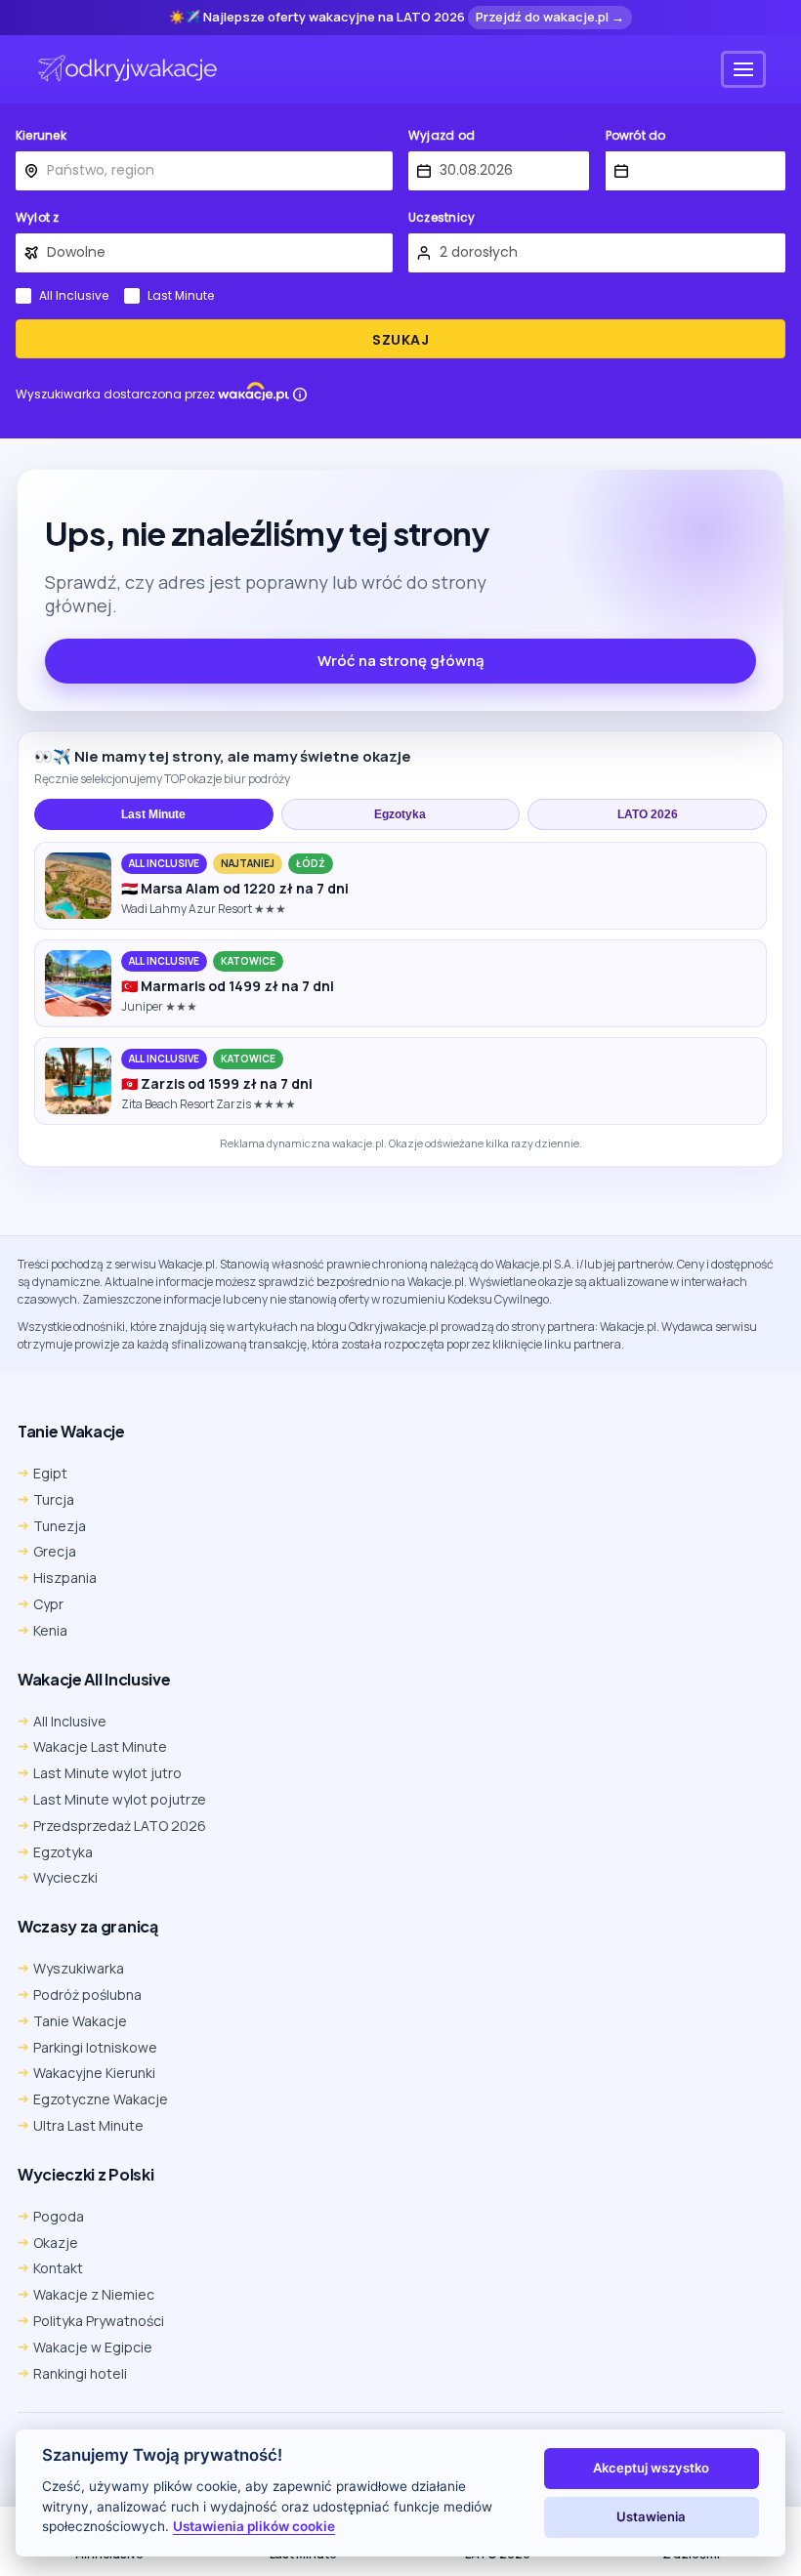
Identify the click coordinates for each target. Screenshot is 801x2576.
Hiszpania (65, 1578)
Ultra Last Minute (88, 2125)
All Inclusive (74, 296)
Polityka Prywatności (99, 2321)
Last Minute (181, 296)
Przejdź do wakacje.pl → (550, 17)
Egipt (50, 1473)
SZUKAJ (400, 340)
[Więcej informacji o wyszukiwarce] (300, 395)
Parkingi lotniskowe (95, 2047)
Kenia (50, 1630)
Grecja (55, 1551)
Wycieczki (65, 1877)
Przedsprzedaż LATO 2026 (120, 1826)
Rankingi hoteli (80, 2373)
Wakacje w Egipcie (93, 2347)
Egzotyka (400, 814)
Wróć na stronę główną (401, 661)
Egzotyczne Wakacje (101, 2099)
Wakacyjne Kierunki (94, 2073)
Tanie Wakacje (80, 2021)
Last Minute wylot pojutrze (120, 1799)
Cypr (48, 1604)
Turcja (54, 1499)
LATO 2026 (648, 814)
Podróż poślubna (87, 1994)
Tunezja (60, 1526)
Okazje (56, 2243)
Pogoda (59, 2216)
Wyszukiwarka (79, 1968)
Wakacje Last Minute (100, 1746)
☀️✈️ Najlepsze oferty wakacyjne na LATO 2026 (317, 18)
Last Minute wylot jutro (107, 1773)
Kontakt (58, 2268)
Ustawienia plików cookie (254, 2526)
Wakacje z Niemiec (94, 2294)
